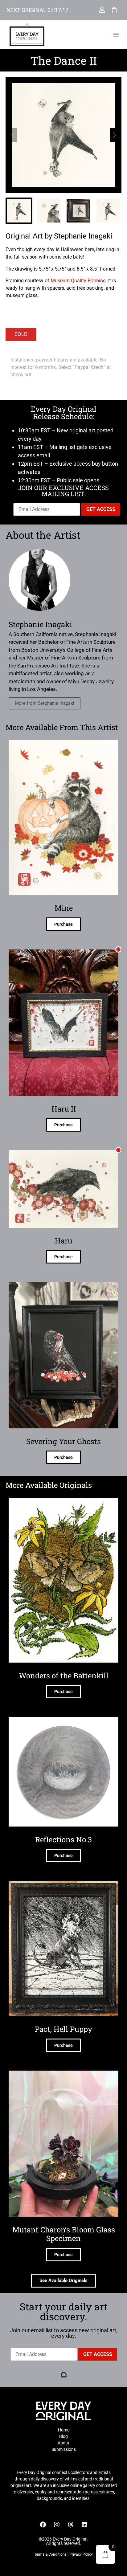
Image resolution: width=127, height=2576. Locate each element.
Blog (63, 2436)
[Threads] (71, 2525)
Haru (64, 1241)
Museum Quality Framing (78, 281)
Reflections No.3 (63, 1839)
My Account (102, 10)
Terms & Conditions (50, 2554)
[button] (116, 35)
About (63, 2443)
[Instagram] (57, 2525)
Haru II (64, 1109)
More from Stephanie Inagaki (45, 703)
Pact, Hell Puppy (63, 2029)
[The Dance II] (63, 135)
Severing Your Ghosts (63, 1441)
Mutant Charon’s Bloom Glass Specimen (64, 2234)
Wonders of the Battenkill (64, 1676)
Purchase (63, 924)
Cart (114, 10)
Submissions (64, 2449)
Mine (64, 908)
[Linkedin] (84, 2525)
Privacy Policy (81, 2554)
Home (64, 2430)
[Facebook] (43, 2525)
